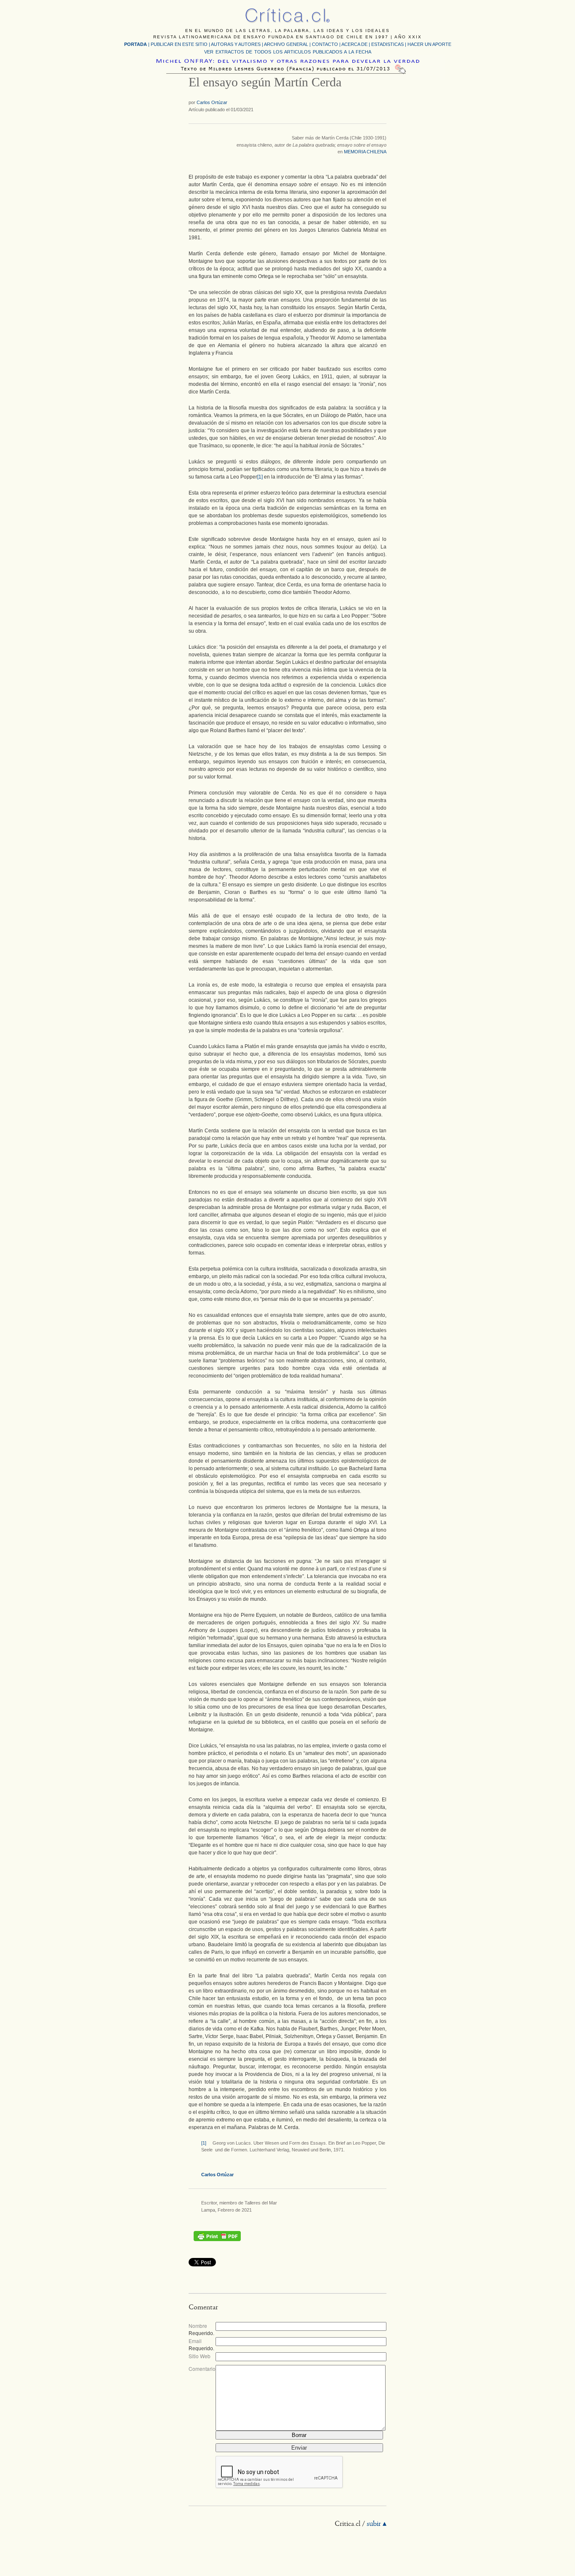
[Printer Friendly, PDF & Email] (217, 2236)
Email (195, 2341)
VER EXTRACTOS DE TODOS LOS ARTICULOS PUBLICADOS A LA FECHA (288, 52)
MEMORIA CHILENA (365, 152)
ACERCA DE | (356, 44)
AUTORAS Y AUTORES (236, 44)
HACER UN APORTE (429, 44)
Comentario (202, 2369)
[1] (260, 477)
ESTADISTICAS (387, 44)
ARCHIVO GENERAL (286, 44)
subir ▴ (377, 2524)
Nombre (198, 2326)
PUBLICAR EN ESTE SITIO (179, 44)
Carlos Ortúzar (212, 102)
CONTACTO (325, 44)
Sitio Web (200, 2356)
